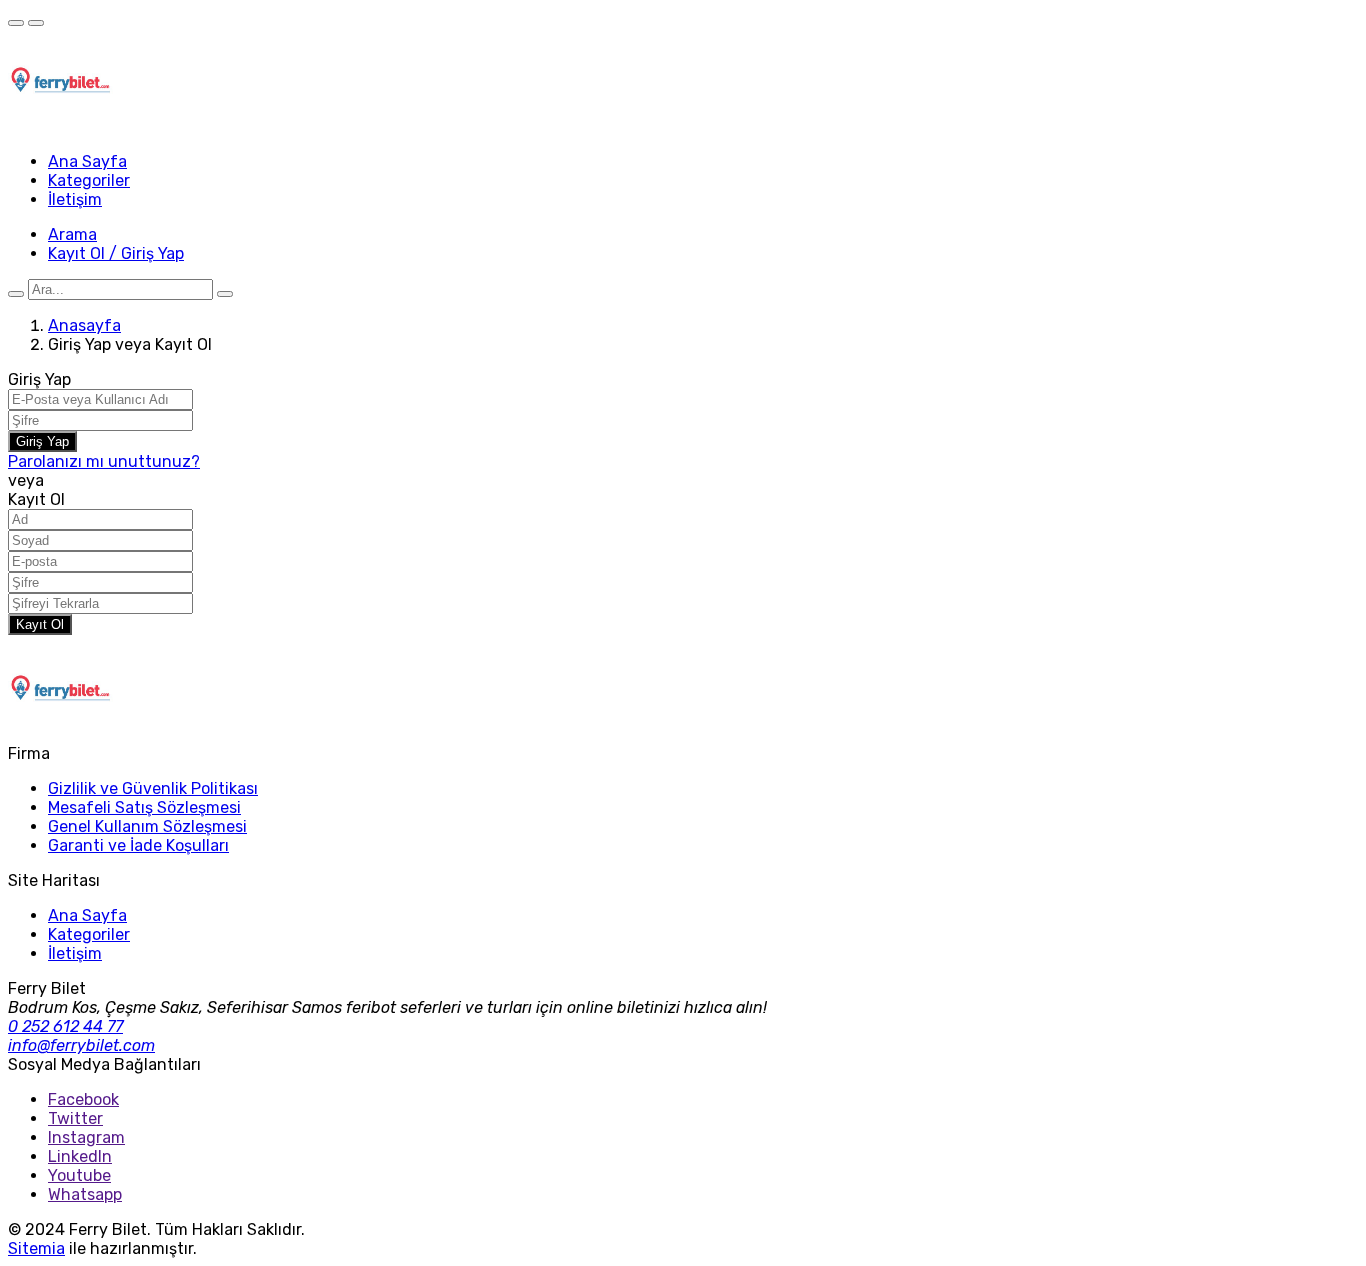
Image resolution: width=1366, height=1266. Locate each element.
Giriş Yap (42, 441)
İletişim (75, 199)
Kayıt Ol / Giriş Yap (116, 253)
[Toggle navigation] (16, 23)
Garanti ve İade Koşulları (138, 845)
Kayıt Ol (40, 624)
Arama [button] (72, 234)
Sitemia (36, 1248)
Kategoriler (89, 180)
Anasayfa (84, 325)
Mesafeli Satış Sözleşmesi (144, 807)
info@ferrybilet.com (81, 1045)
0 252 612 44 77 (65, 1026)
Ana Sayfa (87, 161)
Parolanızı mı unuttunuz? (104, 461)
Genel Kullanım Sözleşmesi (147, 826)
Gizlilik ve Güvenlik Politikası (153, 788)
